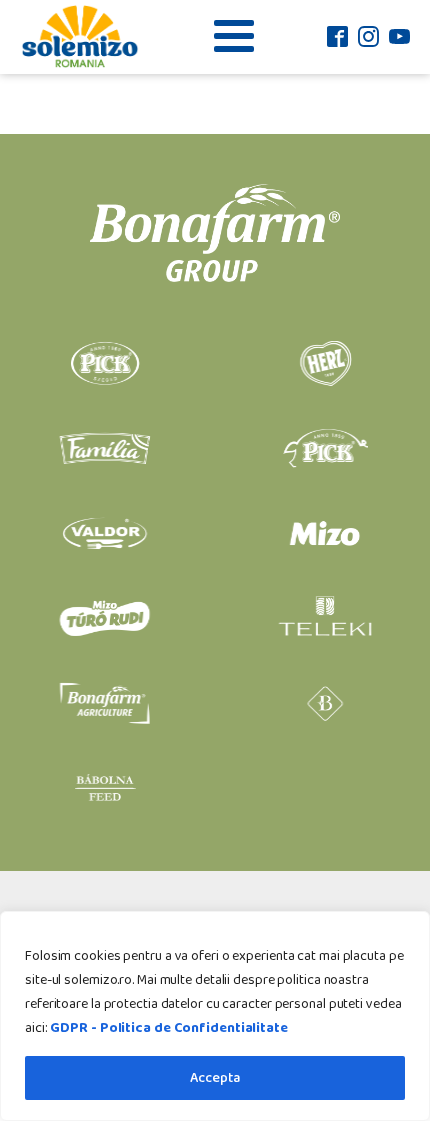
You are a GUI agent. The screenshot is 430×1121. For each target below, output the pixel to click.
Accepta (215, 1078)
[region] (215, 1016)
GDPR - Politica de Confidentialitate (168, 1028)
